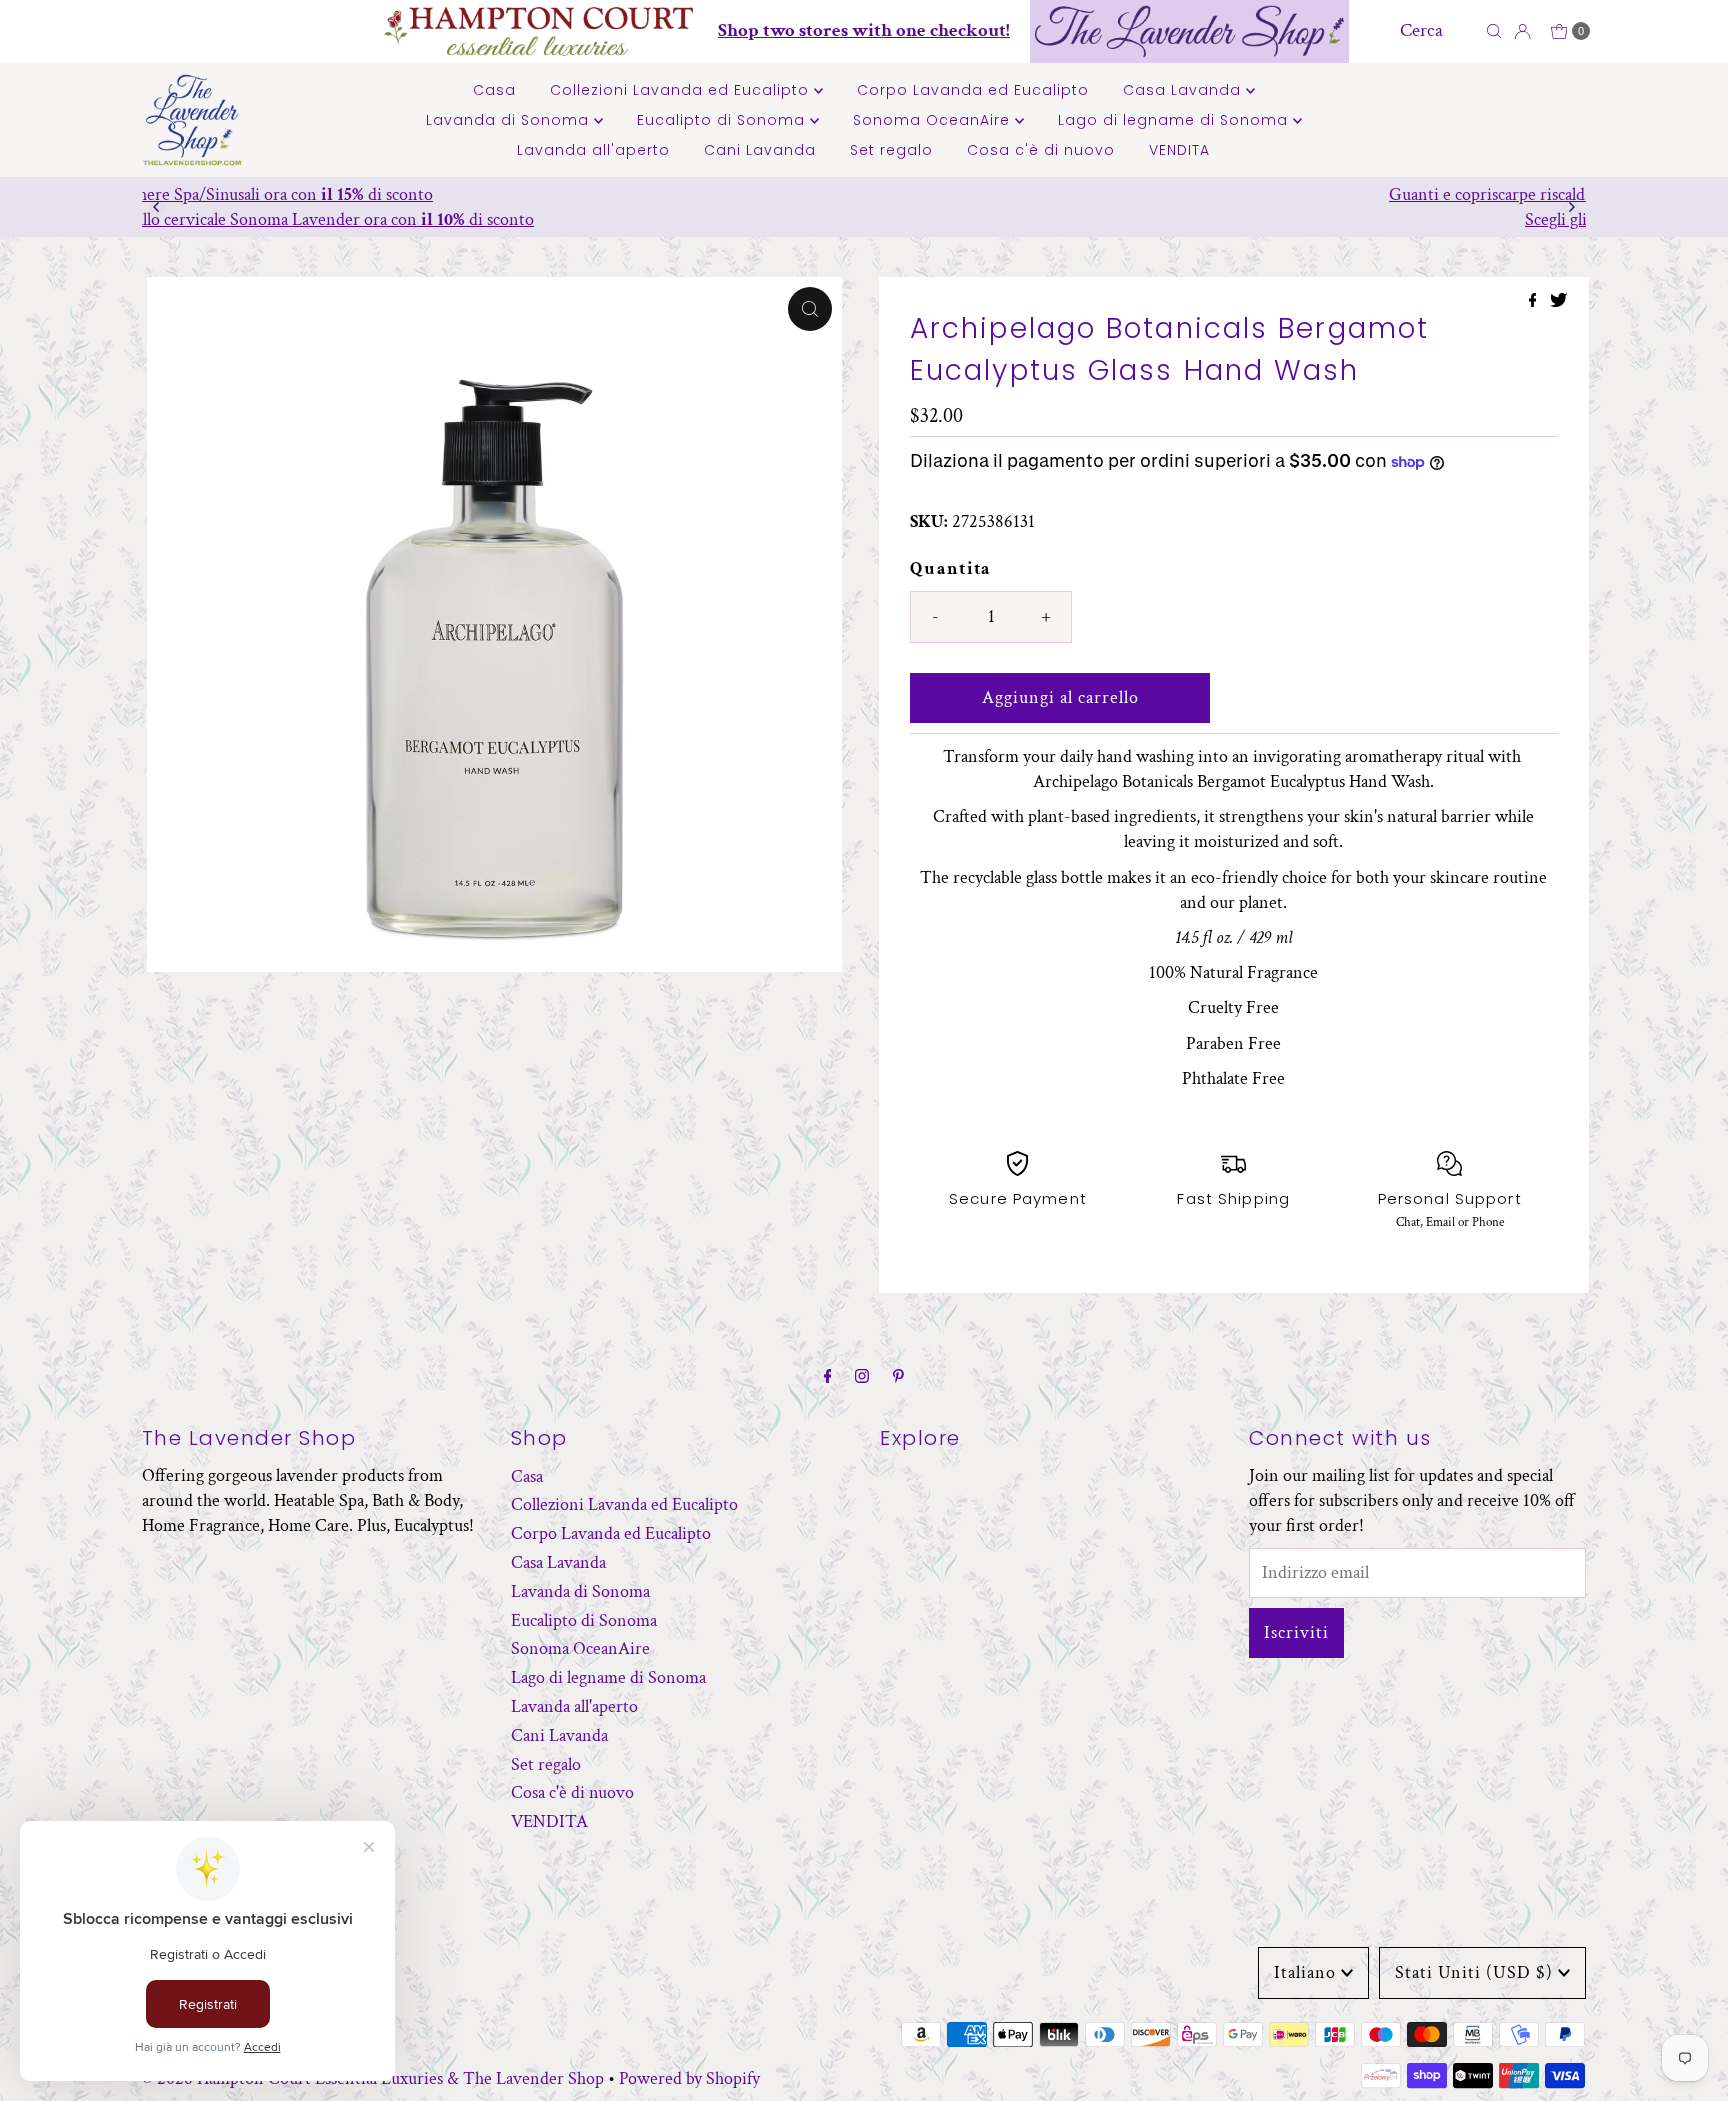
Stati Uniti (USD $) (1474, 1972)
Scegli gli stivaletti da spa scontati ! (864, 219)
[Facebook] (828, 1377)
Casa (494, 90)
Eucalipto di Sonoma (723, 120)
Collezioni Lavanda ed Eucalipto (682, 90)
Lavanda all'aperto (593, 150)
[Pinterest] (898, 1377)
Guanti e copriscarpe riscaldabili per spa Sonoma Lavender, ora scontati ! (864, 194)
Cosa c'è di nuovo (1041, 150)
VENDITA (1179, 150)
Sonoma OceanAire (934, 120)
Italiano (1305, 1972)
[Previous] (157, 207)
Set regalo (891, 150)
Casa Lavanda (1184, 90)
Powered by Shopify (689, 2078)
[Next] (1571, 207)
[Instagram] (862, 1377)
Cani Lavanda (760, 150)
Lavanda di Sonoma (510, 120)
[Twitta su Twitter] (1558, 302)
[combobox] (1437, 31)
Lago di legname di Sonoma (1175, 120)
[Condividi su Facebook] (1535, 302)
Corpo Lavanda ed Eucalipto (973, 90)
